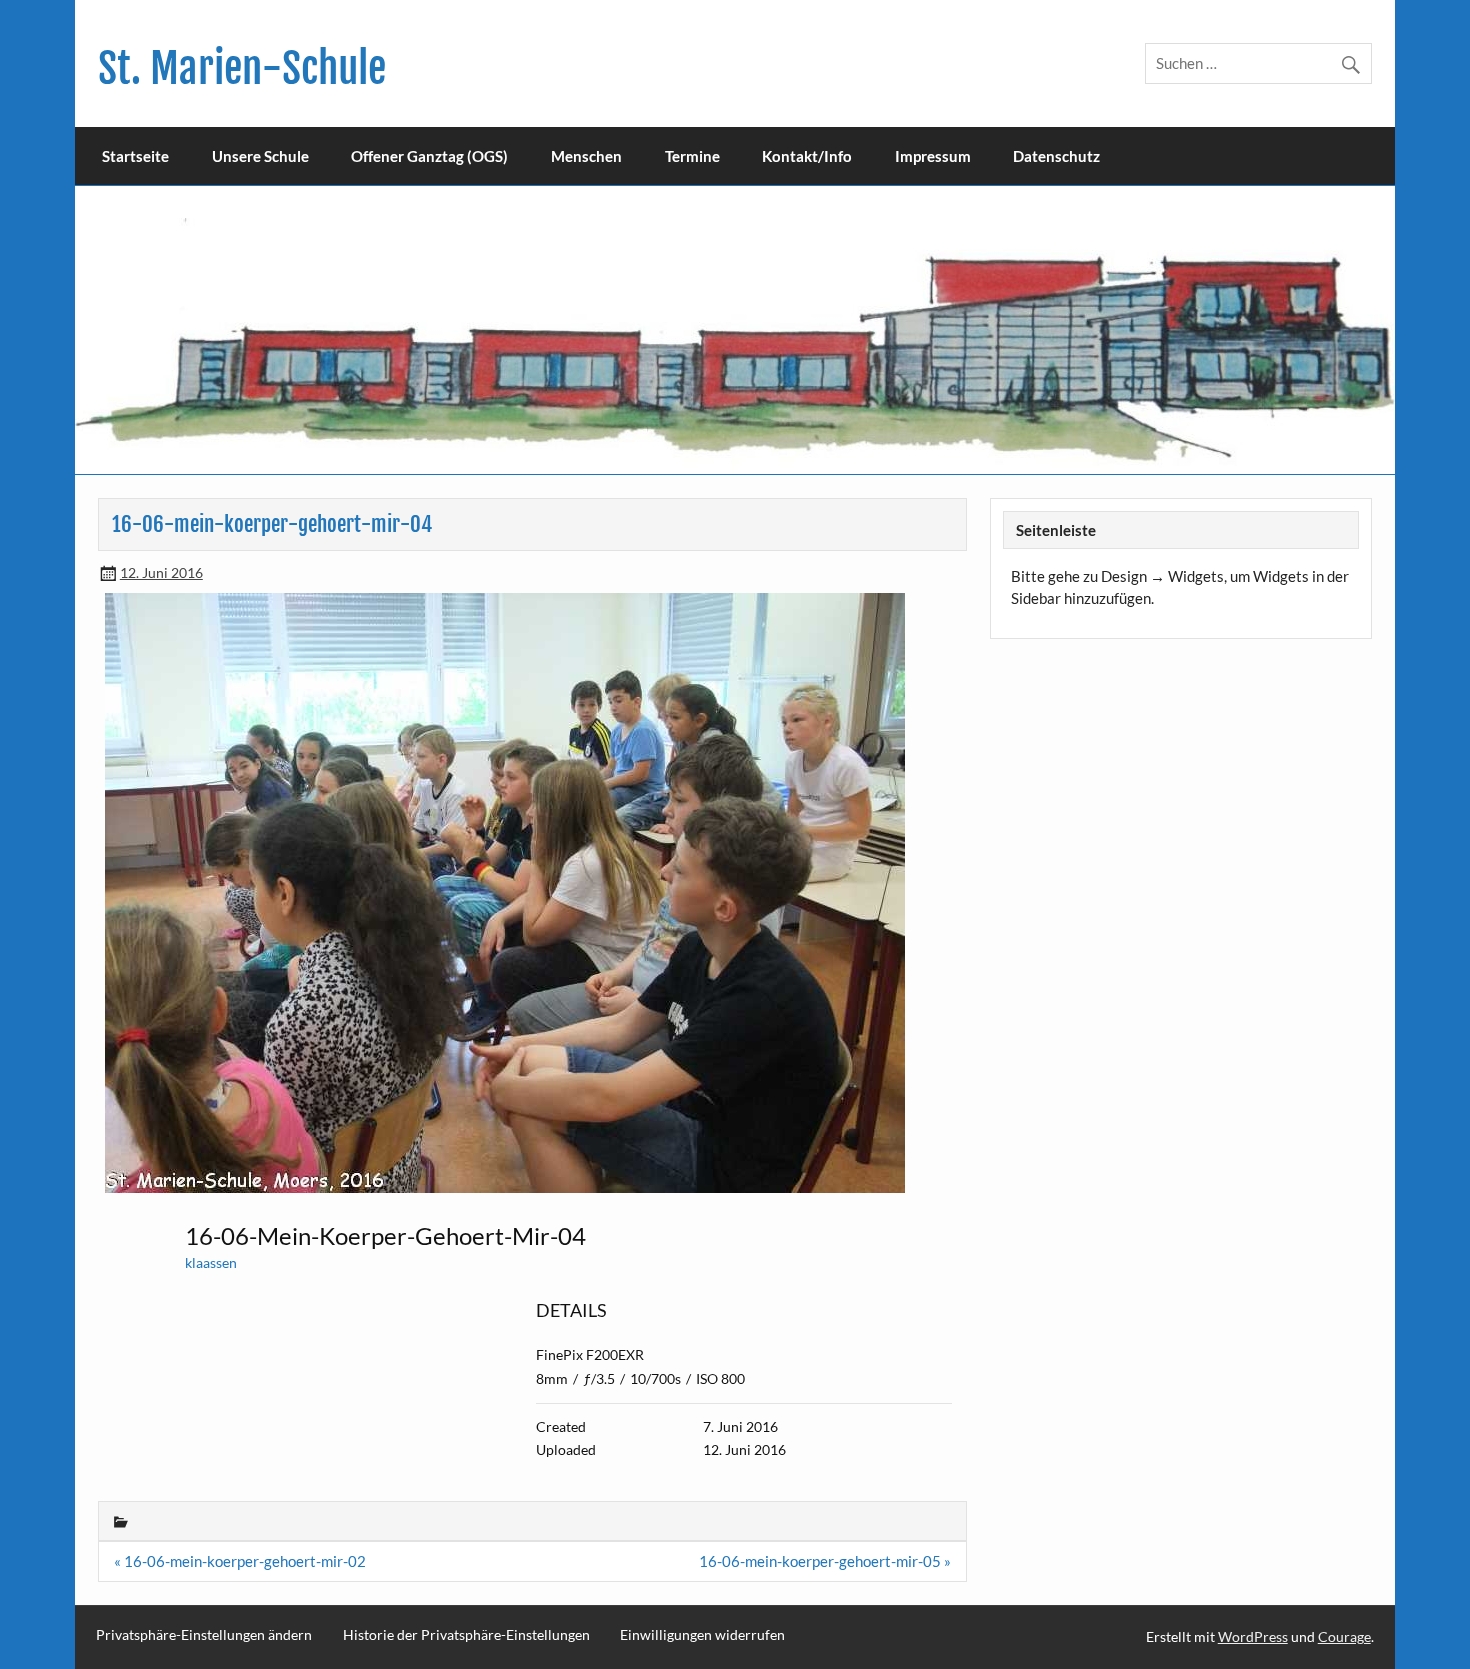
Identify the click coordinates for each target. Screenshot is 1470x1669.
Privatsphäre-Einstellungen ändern (204, 1635)
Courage (1344, 1636)
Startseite (135, 156)
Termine (692, 156)
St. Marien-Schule (242, 68)
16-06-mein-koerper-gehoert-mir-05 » (825, 1561)
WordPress (1253, 1636)
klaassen (211, 1262)
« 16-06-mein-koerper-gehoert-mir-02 (240, 1561)
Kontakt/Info (807, 156)
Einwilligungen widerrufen (702, 1635)
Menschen (586, 156)
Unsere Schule (260, 156)
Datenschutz (1056, 156)
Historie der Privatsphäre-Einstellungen (466, 1635)
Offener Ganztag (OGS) (429, 156)
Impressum (933, 156)
